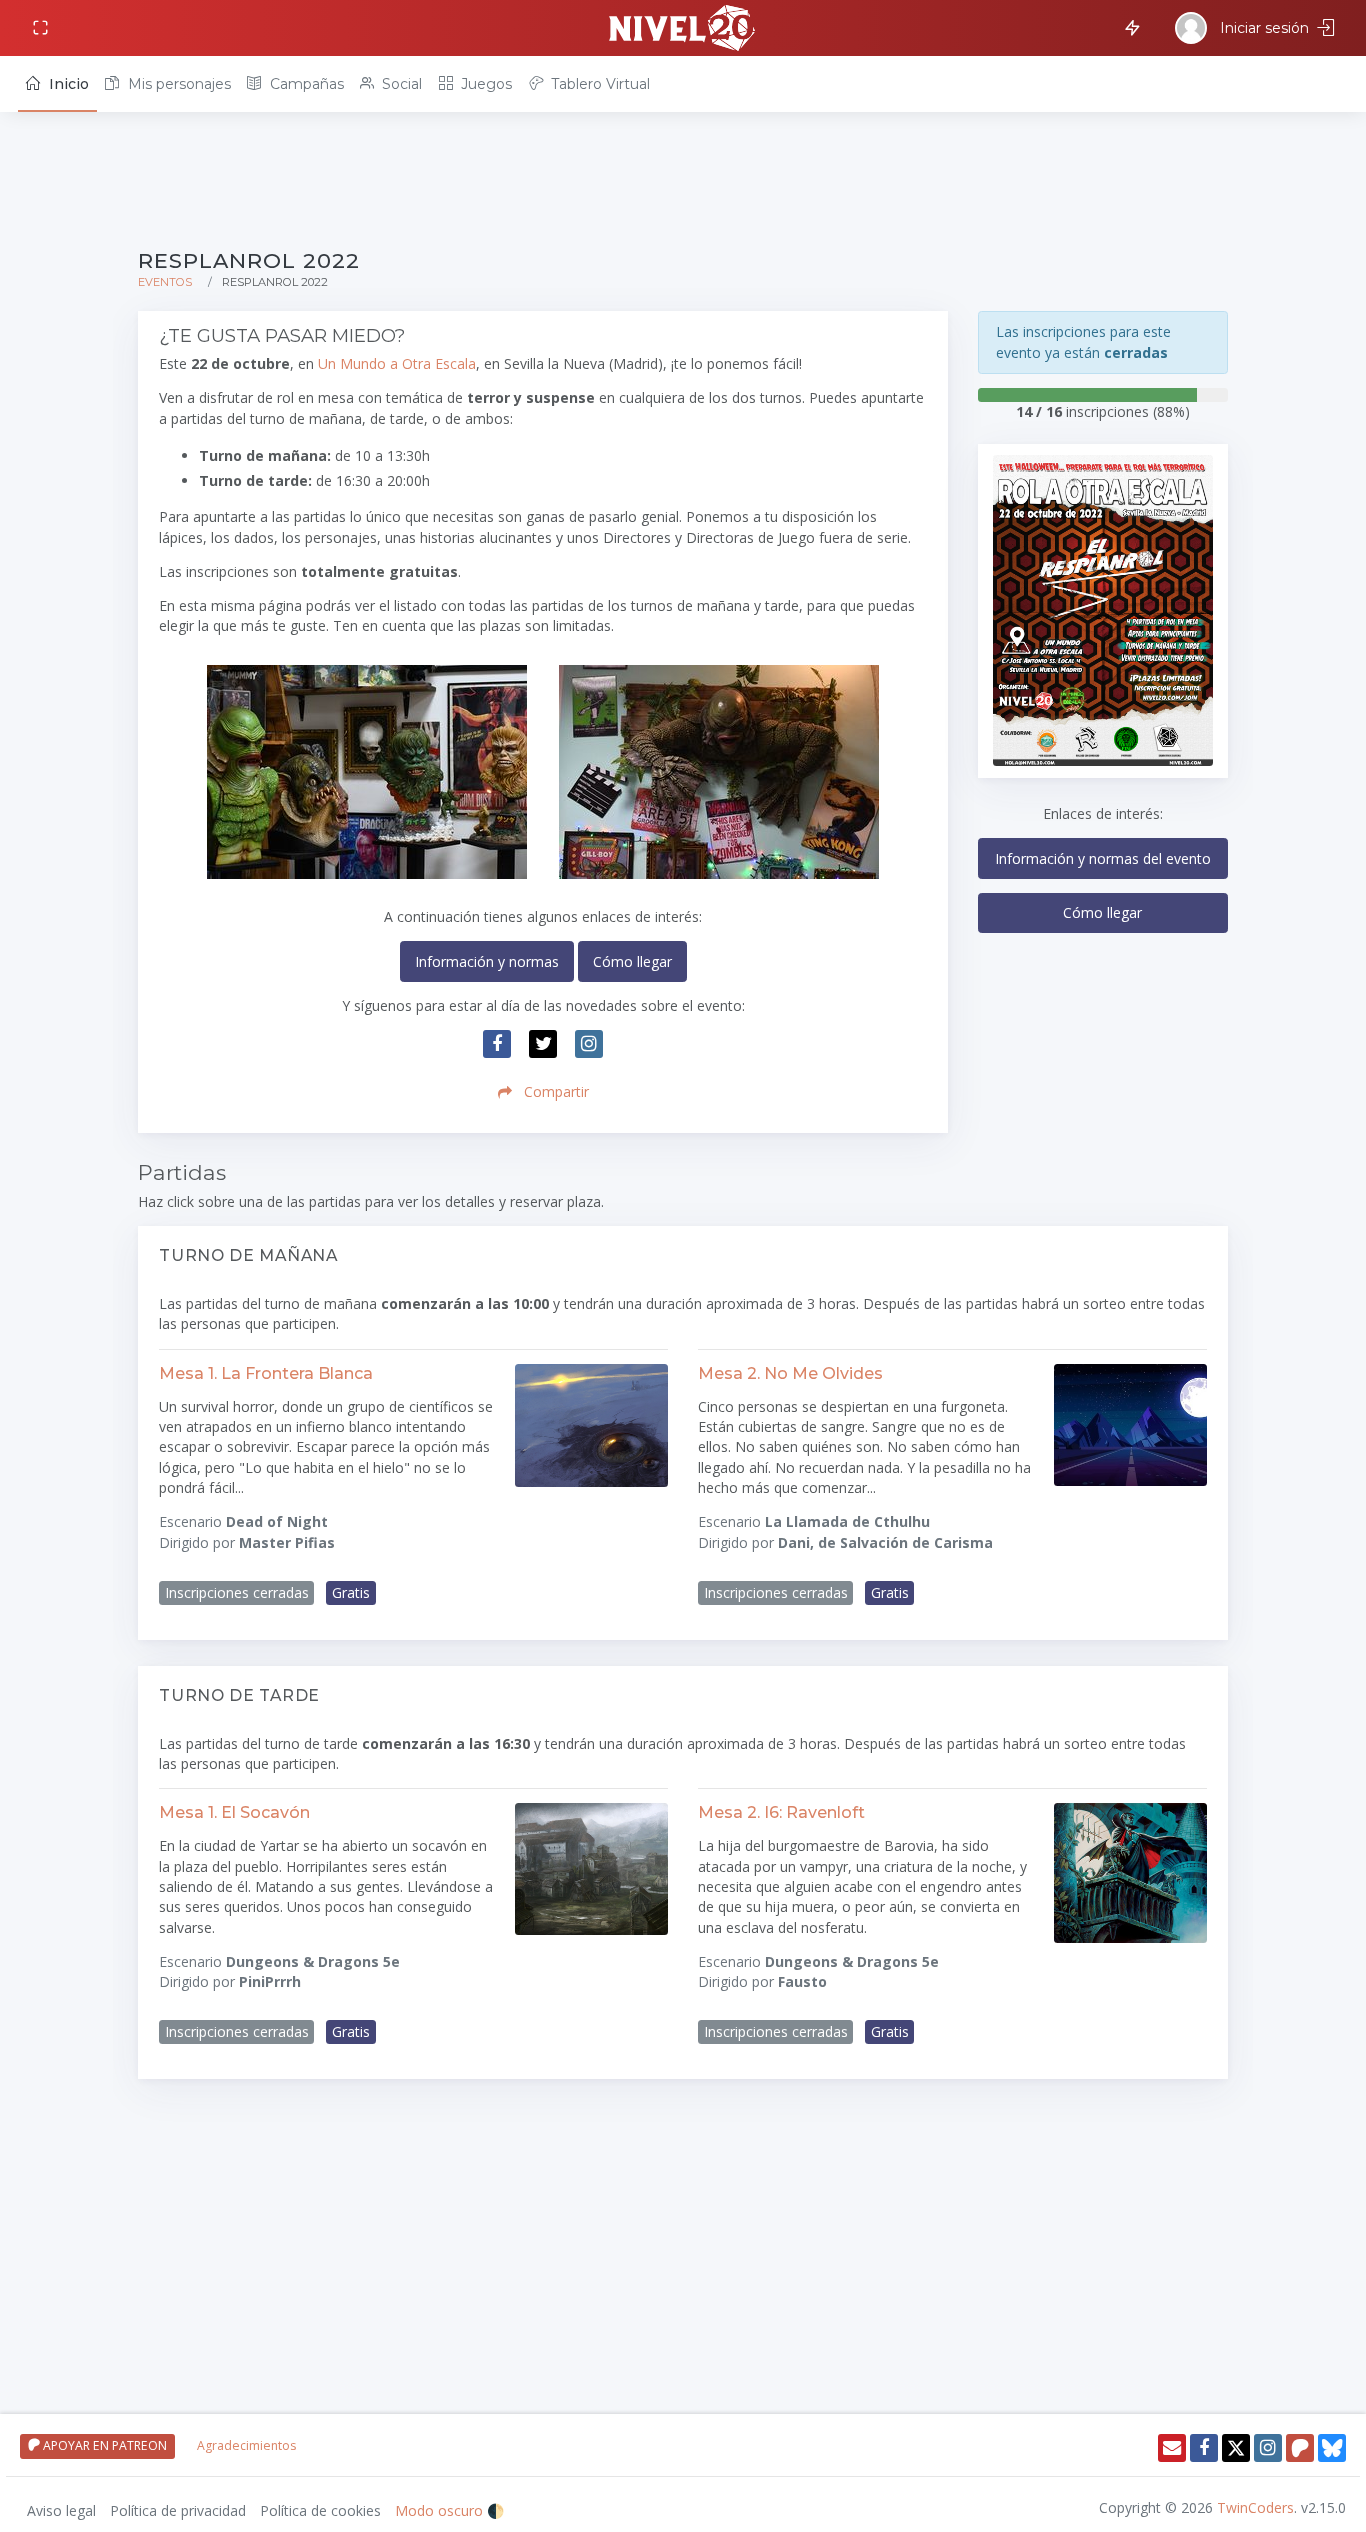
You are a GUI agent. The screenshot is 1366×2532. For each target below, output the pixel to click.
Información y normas (487, 961)
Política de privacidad (178, 2510)
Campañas (305, 84)
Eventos (165, 282)
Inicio (67, 84)
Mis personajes (177, 84)
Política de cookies (320, 2510)
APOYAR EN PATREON (103, 2445)
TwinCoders (1255, 2507)
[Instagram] (1268, 2448)
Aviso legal (61, 2510)
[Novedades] (1129, 26)
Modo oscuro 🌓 (449, 2510)
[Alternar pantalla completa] (42, 28)
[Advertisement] (683, 182)
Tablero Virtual (598, 84)
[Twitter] (1236, 2448)
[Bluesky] (1332, 2448)
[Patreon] (1300, 2448)
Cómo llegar (632, 961)
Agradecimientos (246, 2445)
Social (400, 84)
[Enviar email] (1172, 2448)
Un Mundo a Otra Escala (397, 363)
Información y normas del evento (1103, 858)
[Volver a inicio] (683, 28)
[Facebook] (1204, 2448)
